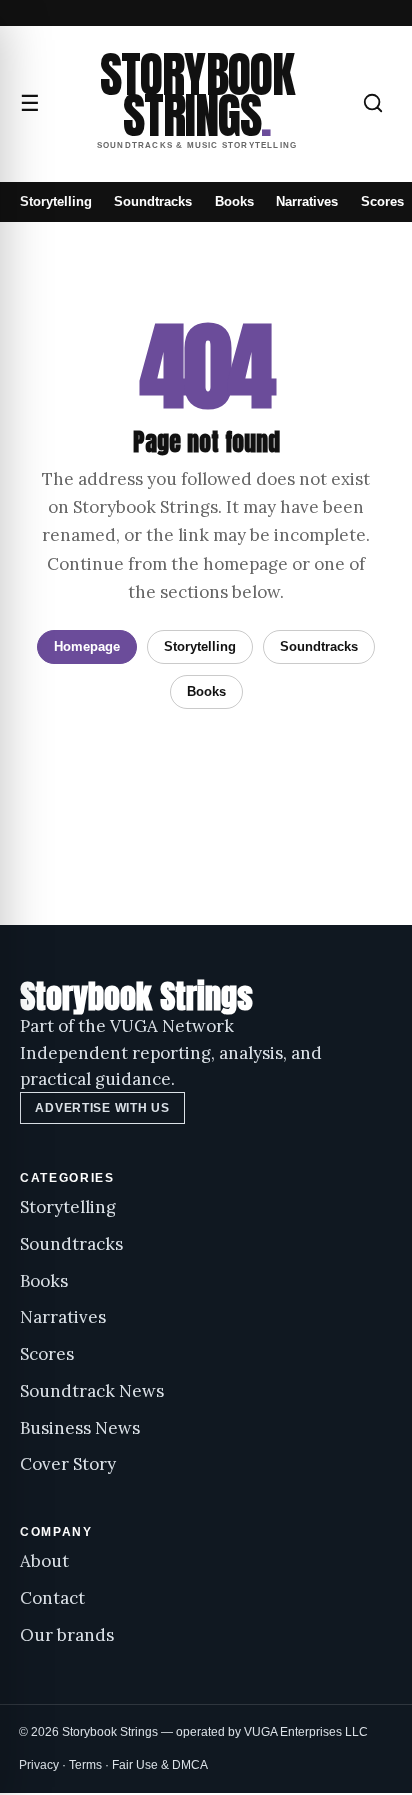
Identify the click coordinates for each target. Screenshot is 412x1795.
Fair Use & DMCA (160, 1765)
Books (234, 201)
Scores (382, 201)
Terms (85, 1765)
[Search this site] (373, 103)
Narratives (307, 201)
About (44, 1561)
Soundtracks (153, 201)
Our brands (67, 1635)
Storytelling (56, 201)
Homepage (87, 646)
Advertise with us (102, 1108)
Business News (80, 1428)
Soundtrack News (92, 1391)
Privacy (39, 1765)
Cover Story (68, 1464)
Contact (52, 1598)
